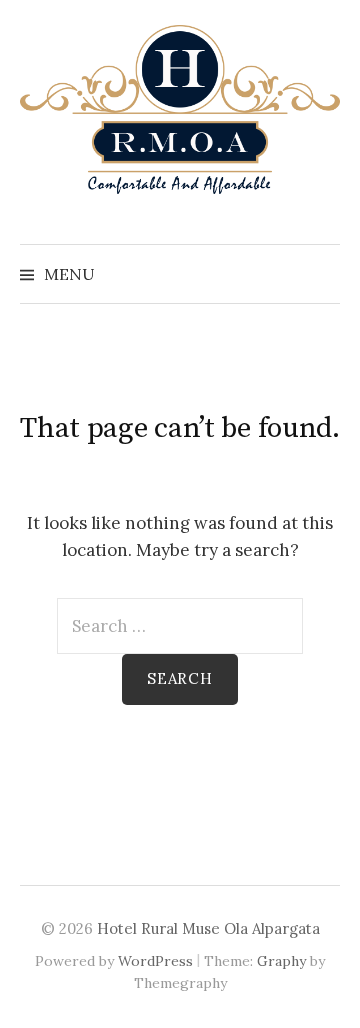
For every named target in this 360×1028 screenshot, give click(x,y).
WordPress (155, 961)
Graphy (281, 961)
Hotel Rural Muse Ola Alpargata (208, 928)
